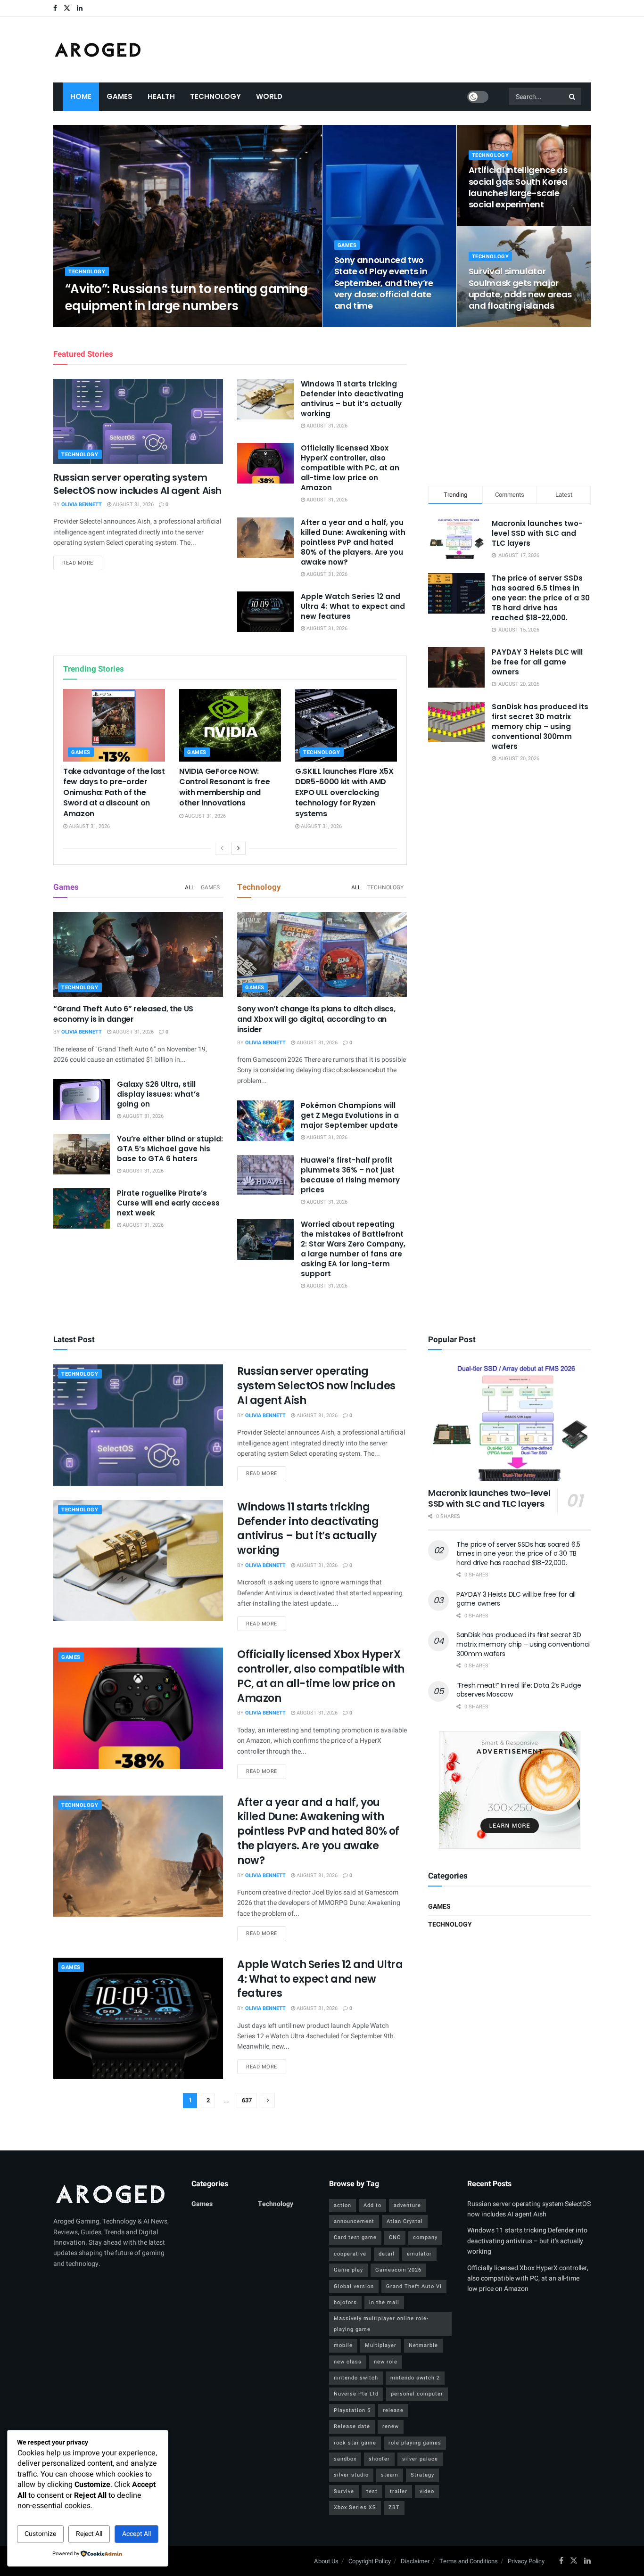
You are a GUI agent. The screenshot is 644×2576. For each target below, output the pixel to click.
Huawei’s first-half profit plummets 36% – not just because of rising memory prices (350, 1175)
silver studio (351, 2475)
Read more (82, 563)
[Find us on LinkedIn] (80, 8)
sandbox (345, 2459)
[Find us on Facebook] (55, 8)
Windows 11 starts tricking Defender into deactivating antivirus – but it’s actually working (352, 399)
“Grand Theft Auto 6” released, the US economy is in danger (123, 1014)
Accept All (136, 2534)
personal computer (417, 2394)
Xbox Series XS (355, 2507)
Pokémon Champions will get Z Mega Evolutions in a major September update (350, 1115)
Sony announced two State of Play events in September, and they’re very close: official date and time (384, 283)
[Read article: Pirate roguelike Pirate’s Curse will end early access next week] (82, 1208)
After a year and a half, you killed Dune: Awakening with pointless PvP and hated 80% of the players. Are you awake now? (353, 542)
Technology (215, 96)
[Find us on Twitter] (67, 8)
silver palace (420, 2459)
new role (386, 2362)
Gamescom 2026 (398, 2270)
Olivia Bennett (93, 324)
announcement (354, 2221)
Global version (354, 2286)
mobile (343, 2345)
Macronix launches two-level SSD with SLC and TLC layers (537, 533)
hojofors (345, 2302)
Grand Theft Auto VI (414, 2286)
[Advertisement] (510, 405)
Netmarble (423, 2345)
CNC (395, 2237)
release (393, 2410)
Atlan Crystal (405, 2221)
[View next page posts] (239, 848)
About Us (326, 2561)
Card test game (355, 2237)
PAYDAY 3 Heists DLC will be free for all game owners (537, 662)
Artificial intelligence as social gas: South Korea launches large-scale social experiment (518, 187)
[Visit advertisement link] (509, 1790)
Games (120, 96)
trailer (399, 2491)
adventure (407, 2205)
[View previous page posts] (222, 848)
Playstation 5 (352, 2410)
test (372, 2491)
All (190, 887)
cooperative (350, 2254)
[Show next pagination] (268, 2100)
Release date (352, 2426)
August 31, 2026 (144, 324)
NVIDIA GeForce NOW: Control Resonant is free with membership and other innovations (224, 787)
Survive (344, 2491)
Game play (348, 2270)
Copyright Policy (370, 2561)
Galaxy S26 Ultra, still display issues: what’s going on (158, 1094)
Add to (372, 2205)
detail (387, 2254)
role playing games (415, 2443)
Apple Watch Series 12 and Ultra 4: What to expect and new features (353, 606)
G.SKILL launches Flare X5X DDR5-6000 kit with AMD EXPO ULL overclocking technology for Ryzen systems (344, 792)
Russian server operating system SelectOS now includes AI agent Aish (137, 484)
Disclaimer (415, 2561)
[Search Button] (573, 97)
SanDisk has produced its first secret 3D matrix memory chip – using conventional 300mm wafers (540, 726)
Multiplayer (381, 2345)
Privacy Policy (526, 2561)
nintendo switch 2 (415, 2378)
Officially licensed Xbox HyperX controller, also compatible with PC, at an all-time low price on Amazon (350, 468)
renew (391, 2426)
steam (390, 2475)
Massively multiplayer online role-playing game (381, 2324)
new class (348, 2362)
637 (247, 2100)
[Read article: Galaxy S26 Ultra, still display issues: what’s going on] (82, 1099)
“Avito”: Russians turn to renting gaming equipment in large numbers (186, 297)
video (427, 2491)
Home (81, 96)
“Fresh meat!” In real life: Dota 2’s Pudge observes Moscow (519, 1690)
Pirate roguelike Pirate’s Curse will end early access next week (168, 1203)
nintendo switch (356, 2378)
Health (161, 96)
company (425, 2237)
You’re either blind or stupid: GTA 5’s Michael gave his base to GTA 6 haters (170, 1149)
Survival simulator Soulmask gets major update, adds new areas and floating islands (520, 288)
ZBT (394, 2507)
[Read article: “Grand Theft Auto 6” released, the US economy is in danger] (138, 954)
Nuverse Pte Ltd (356, 2394)
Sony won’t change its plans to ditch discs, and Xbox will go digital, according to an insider (316, 1019)
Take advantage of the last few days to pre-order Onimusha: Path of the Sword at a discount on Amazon (114, 792)
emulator (419, 2254)
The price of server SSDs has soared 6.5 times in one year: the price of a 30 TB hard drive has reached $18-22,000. (541, 598)
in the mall (384, 2302)
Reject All (89, 2534)
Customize (40, 2534)
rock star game (355, 2443)
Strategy (422, 2475)
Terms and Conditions (469, 2561)
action (343, 2205)
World (269, 96)
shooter (379, 2459)
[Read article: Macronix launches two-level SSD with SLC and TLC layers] (509, 1423)
